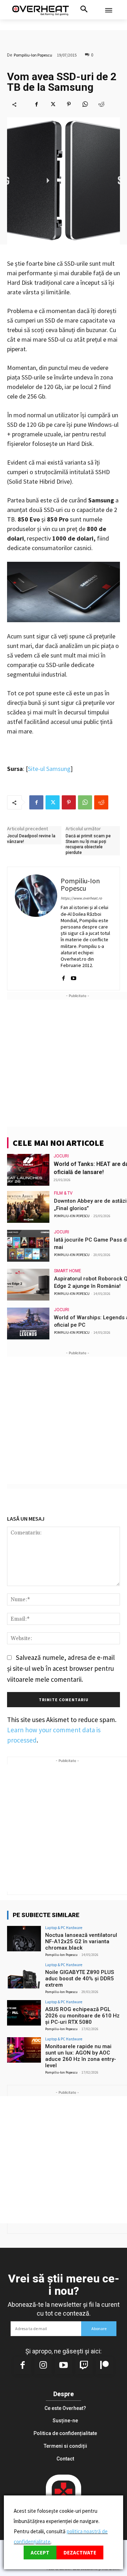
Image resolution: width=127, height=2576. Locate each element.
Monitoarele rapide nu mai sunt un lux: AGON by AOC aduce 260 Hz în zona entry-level (81, 2056)
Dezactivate (80, 2553)
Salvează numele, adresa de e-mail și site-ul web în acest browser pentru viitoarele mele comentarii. (61, 1668)
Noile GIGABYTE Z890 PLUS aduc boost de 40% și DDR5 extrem (80, 1979)
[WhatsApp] (85, 104)
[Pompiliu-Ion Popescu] (36, 929)
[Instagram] (43, 2366)
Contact (65, 2459)
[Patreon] (104, 2366)
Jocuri (61, 1156)
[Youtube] (74, 975)
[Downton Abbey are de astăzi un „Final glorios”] (28, 1207)
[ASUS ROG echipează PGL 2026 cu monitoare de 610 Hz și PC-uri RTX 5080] (24, 2013)
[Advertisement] (64, 1063)
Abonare (99, 2329)
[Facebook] (36, 104)
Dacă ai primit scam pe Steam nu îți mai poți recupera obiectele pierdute (88, 844)
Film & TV (63, 1193)
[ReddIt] (101, 104)
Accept (40, 2553)
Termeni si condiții (65, 2446)
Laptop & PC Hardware (64, 1928)
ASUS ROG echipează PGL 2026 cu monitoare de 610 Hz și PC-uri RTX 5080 (82, 2016)
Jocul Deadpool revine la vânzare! (31, 839)
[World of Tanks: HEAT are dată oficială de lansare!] (28, 1170)
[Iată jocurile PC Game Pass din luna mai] (28, 1246)
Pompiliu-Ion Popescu (33, 55)
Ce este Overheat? (65, 2408)
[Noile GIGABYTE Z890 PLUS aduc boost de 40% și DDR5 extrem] (24, 1976)
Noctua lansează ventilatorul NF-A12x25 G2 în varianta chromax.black (81, 1941)
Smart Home (68, 1271)
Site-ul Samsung (49, 769)
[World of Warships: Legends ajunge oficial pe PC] (28, 1324)
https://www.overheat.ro (81, 898)
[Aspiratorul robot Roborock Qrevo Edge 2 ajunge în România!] (28, 1285)
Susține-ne (65, 2421)
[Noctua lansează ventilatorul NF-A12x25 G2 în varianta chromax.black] (24, 1939)
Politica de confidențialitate (65, 2433)
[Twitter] (53, 104)
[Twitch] (84, 2366)
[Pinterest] (69, 104)
